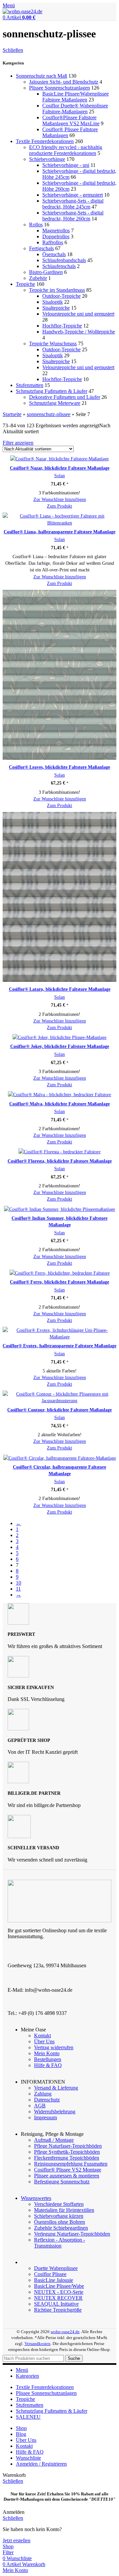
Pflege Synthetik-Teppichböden (67, 2152)
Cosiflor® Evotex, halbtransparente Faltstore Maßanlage (59, 1346)
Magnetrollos (56, 231)
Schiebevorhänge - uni (66, 165)
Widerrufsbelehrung (55, 2112)
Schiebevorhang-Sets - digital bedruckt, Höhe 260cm (73, 216)
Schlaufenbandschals (64, 260)
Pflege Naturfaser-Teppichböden (68, 2146)
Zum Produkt (59, 506)
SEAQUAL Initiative (56, 2304)
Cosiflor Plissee (50, 2274)
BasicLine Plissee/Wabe (59, 2286)
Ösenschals (54, 254)
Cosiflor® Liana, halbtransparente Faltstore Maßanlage (59, 532)
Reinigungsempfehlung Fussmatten (71, 2164)
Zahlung (43, 2094)
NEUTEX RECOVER (58, 2298)
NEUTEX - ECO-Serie (59, 2292)
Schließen (13, 50)
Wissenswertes (36, 2198)
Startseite (12, 414)
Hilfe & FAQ (48, 2065)
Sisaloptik (53, 302)
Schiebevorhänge (47, 159)
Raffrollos (53, 242)
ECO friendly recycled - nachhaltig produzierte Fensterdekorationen (66, 150)
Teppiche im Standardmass (57, 290)
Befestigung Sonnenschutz (62, 2182)
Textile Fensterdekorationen (45, 141)
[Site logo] (22, 11)
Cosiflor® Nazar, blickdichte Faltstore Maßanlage (60, 468)
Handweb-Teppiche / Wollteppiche (79, 332)
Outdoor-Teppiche (61, 296)
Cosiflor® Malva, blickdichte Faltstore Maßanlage (59, 1104)
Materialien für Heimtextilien (64, 2210)
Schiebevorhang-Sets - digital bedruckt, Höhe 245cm (73, 204)
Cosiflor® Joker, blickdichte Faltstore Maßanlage (60, 1046)
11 (18, 1589)
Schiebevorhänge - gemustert (73, 195)
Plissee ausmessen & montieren (67, 2176)
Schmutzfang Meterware (55, 403)
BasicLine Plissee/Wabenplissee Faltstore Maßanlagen (76, 97)
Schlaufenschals (59, 266)
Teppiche (25, 284)
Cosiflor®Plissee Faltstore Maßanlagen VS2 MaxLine (71, 120)
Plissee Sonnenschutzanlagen (59, 88)
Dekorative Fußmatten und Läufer (65, 397)
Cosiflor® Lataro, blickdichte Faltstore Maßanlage (60, 989)
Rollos (36, 225)
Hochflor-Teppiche (62, 326)
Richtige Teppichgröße (58, 2310)
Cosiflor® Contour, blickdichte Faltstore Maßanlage (59, 1410)
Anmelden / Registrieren (41, 2464)
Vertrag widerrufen (54, 2047)
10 (19, 1583)
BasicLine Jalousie (54, 2280)
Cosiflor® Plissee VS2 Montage (68, 2170)
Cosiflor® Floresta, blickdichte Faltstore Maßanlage (60, 1161)
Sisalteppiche (56, 308)
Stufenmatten (30, 385)
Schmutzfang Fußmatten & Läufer (52, 391)
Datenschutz (47, 2100)
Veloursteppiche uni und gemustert (78, 314)
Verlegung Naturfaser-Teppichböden (72, 2234)
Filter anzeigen (18, 443)
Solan (59, 476)
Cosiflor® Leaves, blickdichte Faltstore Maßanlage (59, 767)
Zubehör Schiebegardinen (61, 2228)
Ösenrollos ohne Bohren (59, 2222)
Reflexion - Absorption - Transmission (59, 2243)
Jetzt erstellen (17, 2540)
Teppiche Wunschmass (53, 344)
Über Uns (44, 2041)
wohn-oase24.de (65, 2332)
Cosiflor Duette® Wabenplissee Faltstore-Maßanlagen (75, 109)
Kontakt (42, 2036)
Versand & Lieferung (56, 2088)
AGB (40, 2106)
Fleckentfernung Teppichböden (67, 2158)
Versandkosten (38, 2344)
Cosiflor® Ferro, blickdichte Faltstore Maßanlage (59, 1282)
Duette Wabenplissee (56, 2268)
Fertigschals (41, 248)
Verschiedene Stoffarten (59, 2204)
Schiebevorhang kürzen (59, 2216)
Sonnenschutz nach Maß (41, 76)
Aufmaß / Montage (54, 2140)
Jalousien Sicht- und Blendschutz (64, 82)
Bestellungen (48, 2059)
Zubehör (38, 278)
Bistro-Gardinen (46, 272)
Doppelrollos (56, 236)
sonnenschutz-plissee (49, 414)
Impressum (45, 2117)
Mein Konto (47, 2053)
